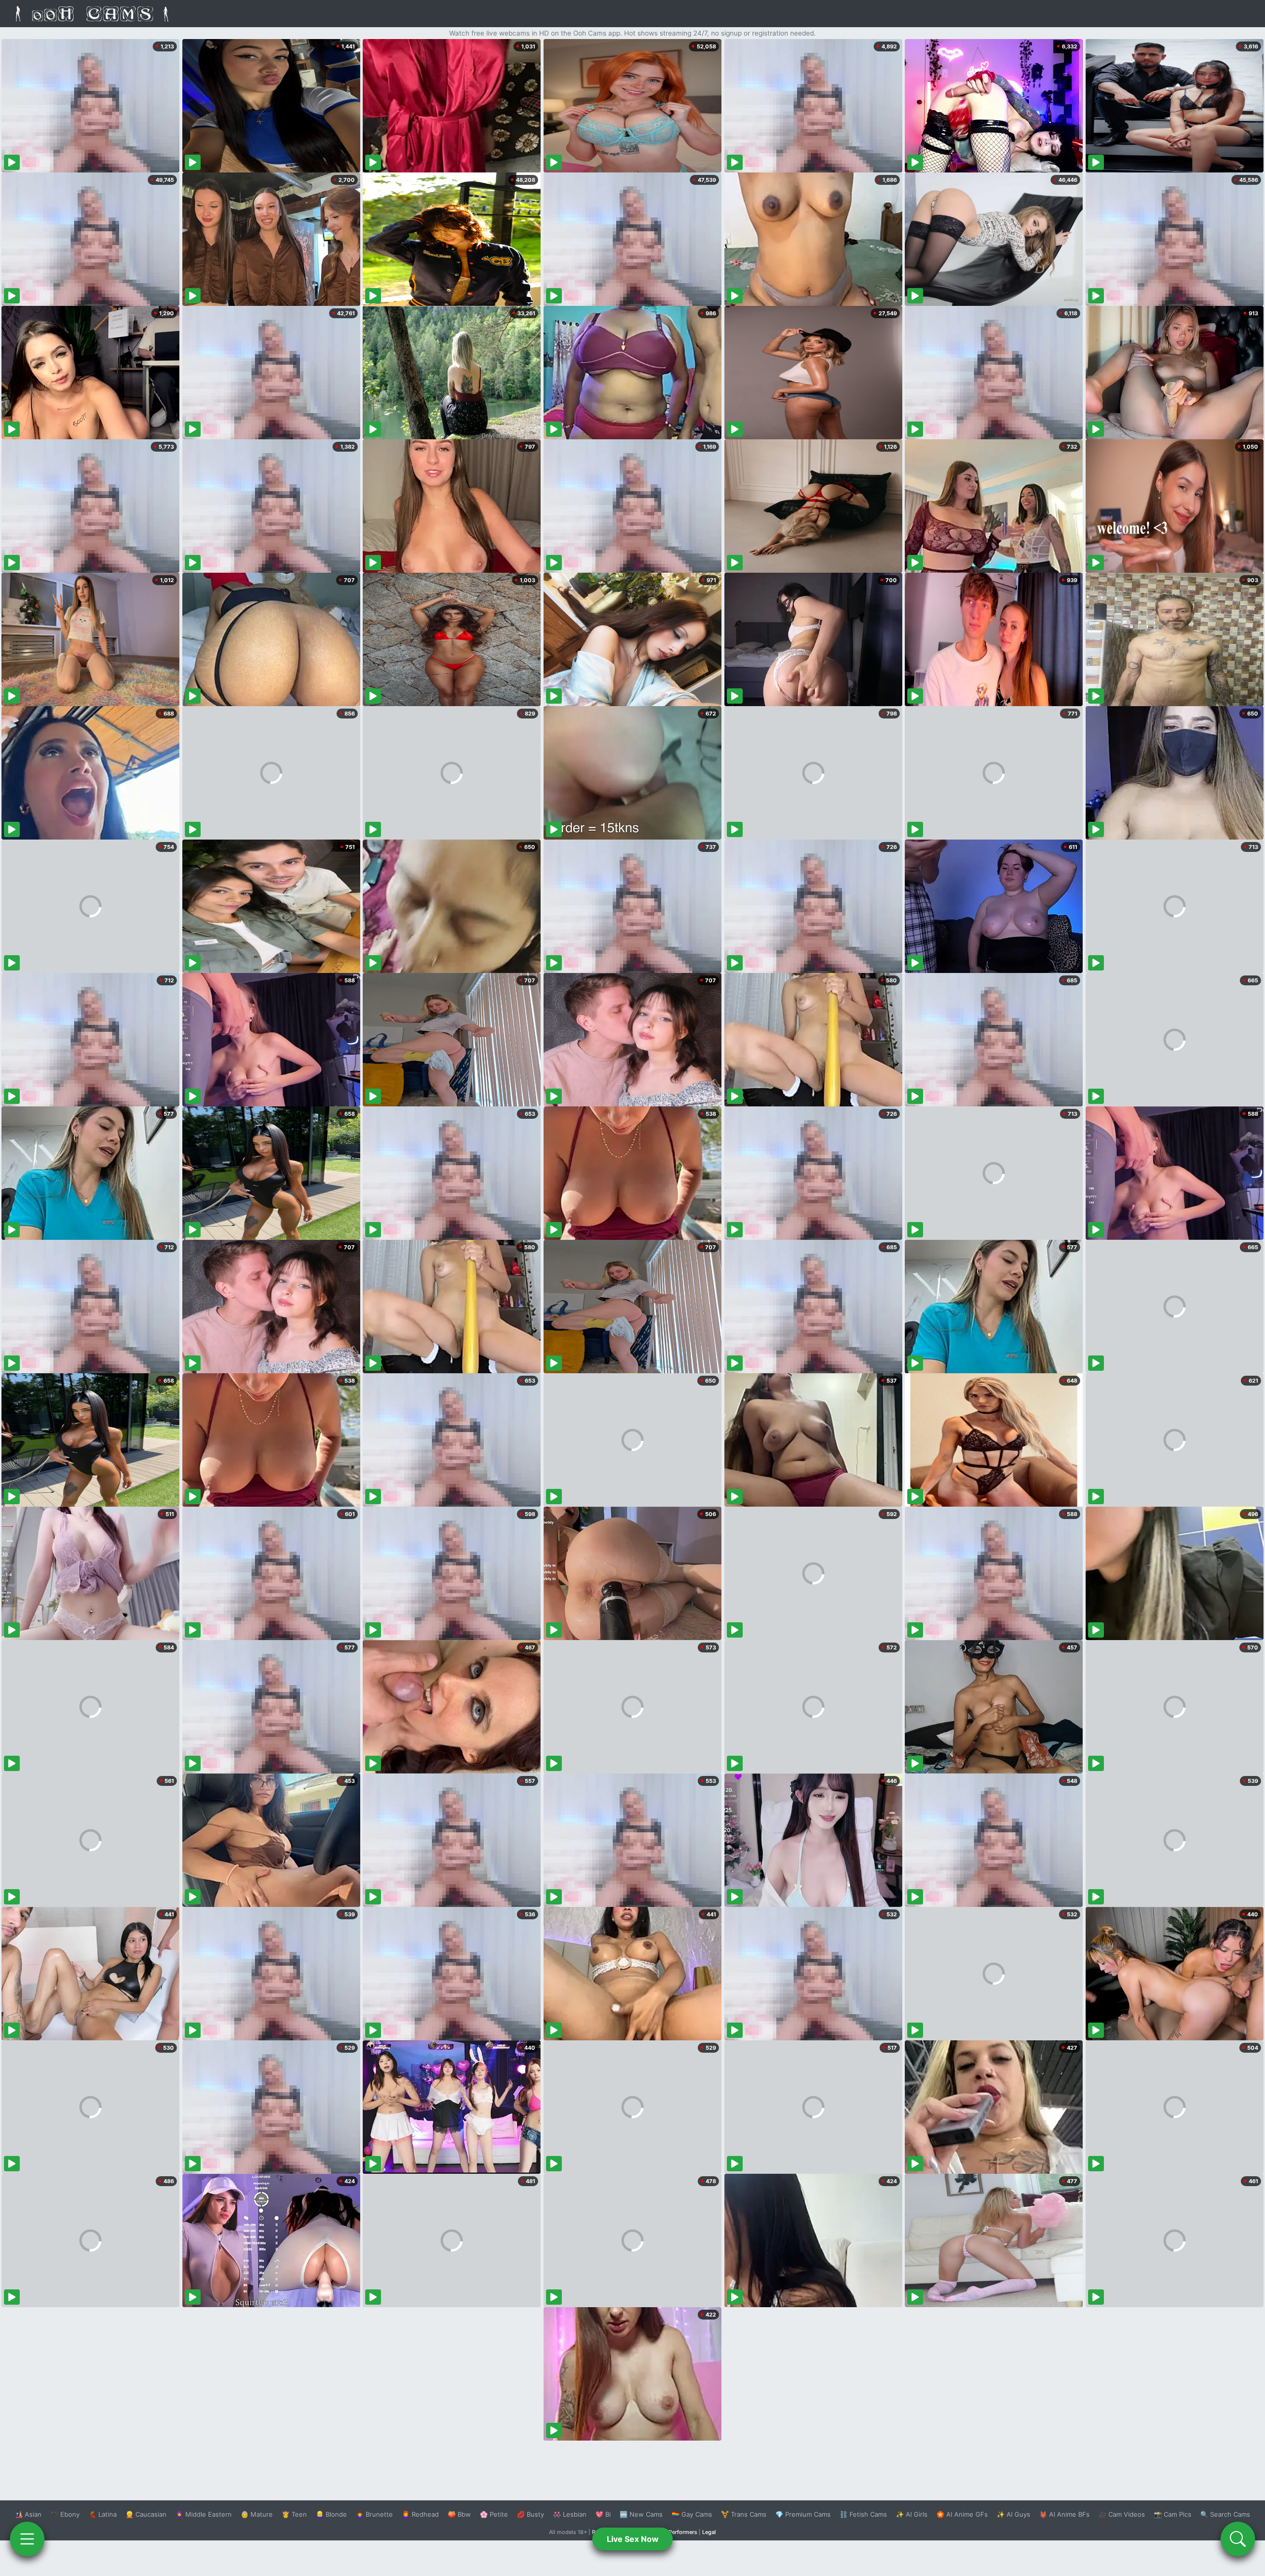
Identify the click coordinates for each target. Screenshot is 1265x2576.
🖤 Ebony (65, 2514)
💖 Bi (603, 2514)
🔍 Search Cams (1225, 2514)
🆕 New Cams (641, 2514)
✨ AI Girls (912, 2514)
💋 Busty (530, 2514)
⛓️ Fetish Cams (863, 2514)
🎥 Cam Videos (1122, 2514)
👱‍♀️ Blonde (331, 2514)
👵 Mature (257, 2514)
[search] (1238, 2539)
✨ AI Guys (1013, 2514)
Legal (709, 2532)
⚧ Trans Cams (744, 2514)
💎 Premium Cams (803, 2514)
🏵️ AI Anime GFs (962, 2514)
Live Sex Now (633, 2539)
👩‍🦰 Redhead (420, 2514)
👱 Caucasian (146, 2514)
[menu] (27, 2539)
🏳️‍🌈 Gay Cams (692, 2514)
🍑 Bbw (459, 2514)
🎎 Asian (28, 2514)
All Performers (679, 2532)
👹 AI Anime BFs (1064, 2514)
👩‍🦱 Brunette (374, 2514)
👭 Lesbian (570, 2514)
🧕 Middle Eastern (204, 2514)
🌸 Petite (494, 2514)
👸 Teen (294, 2514)
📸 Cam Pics (1173, 2514)
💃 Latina (103, 2514)
